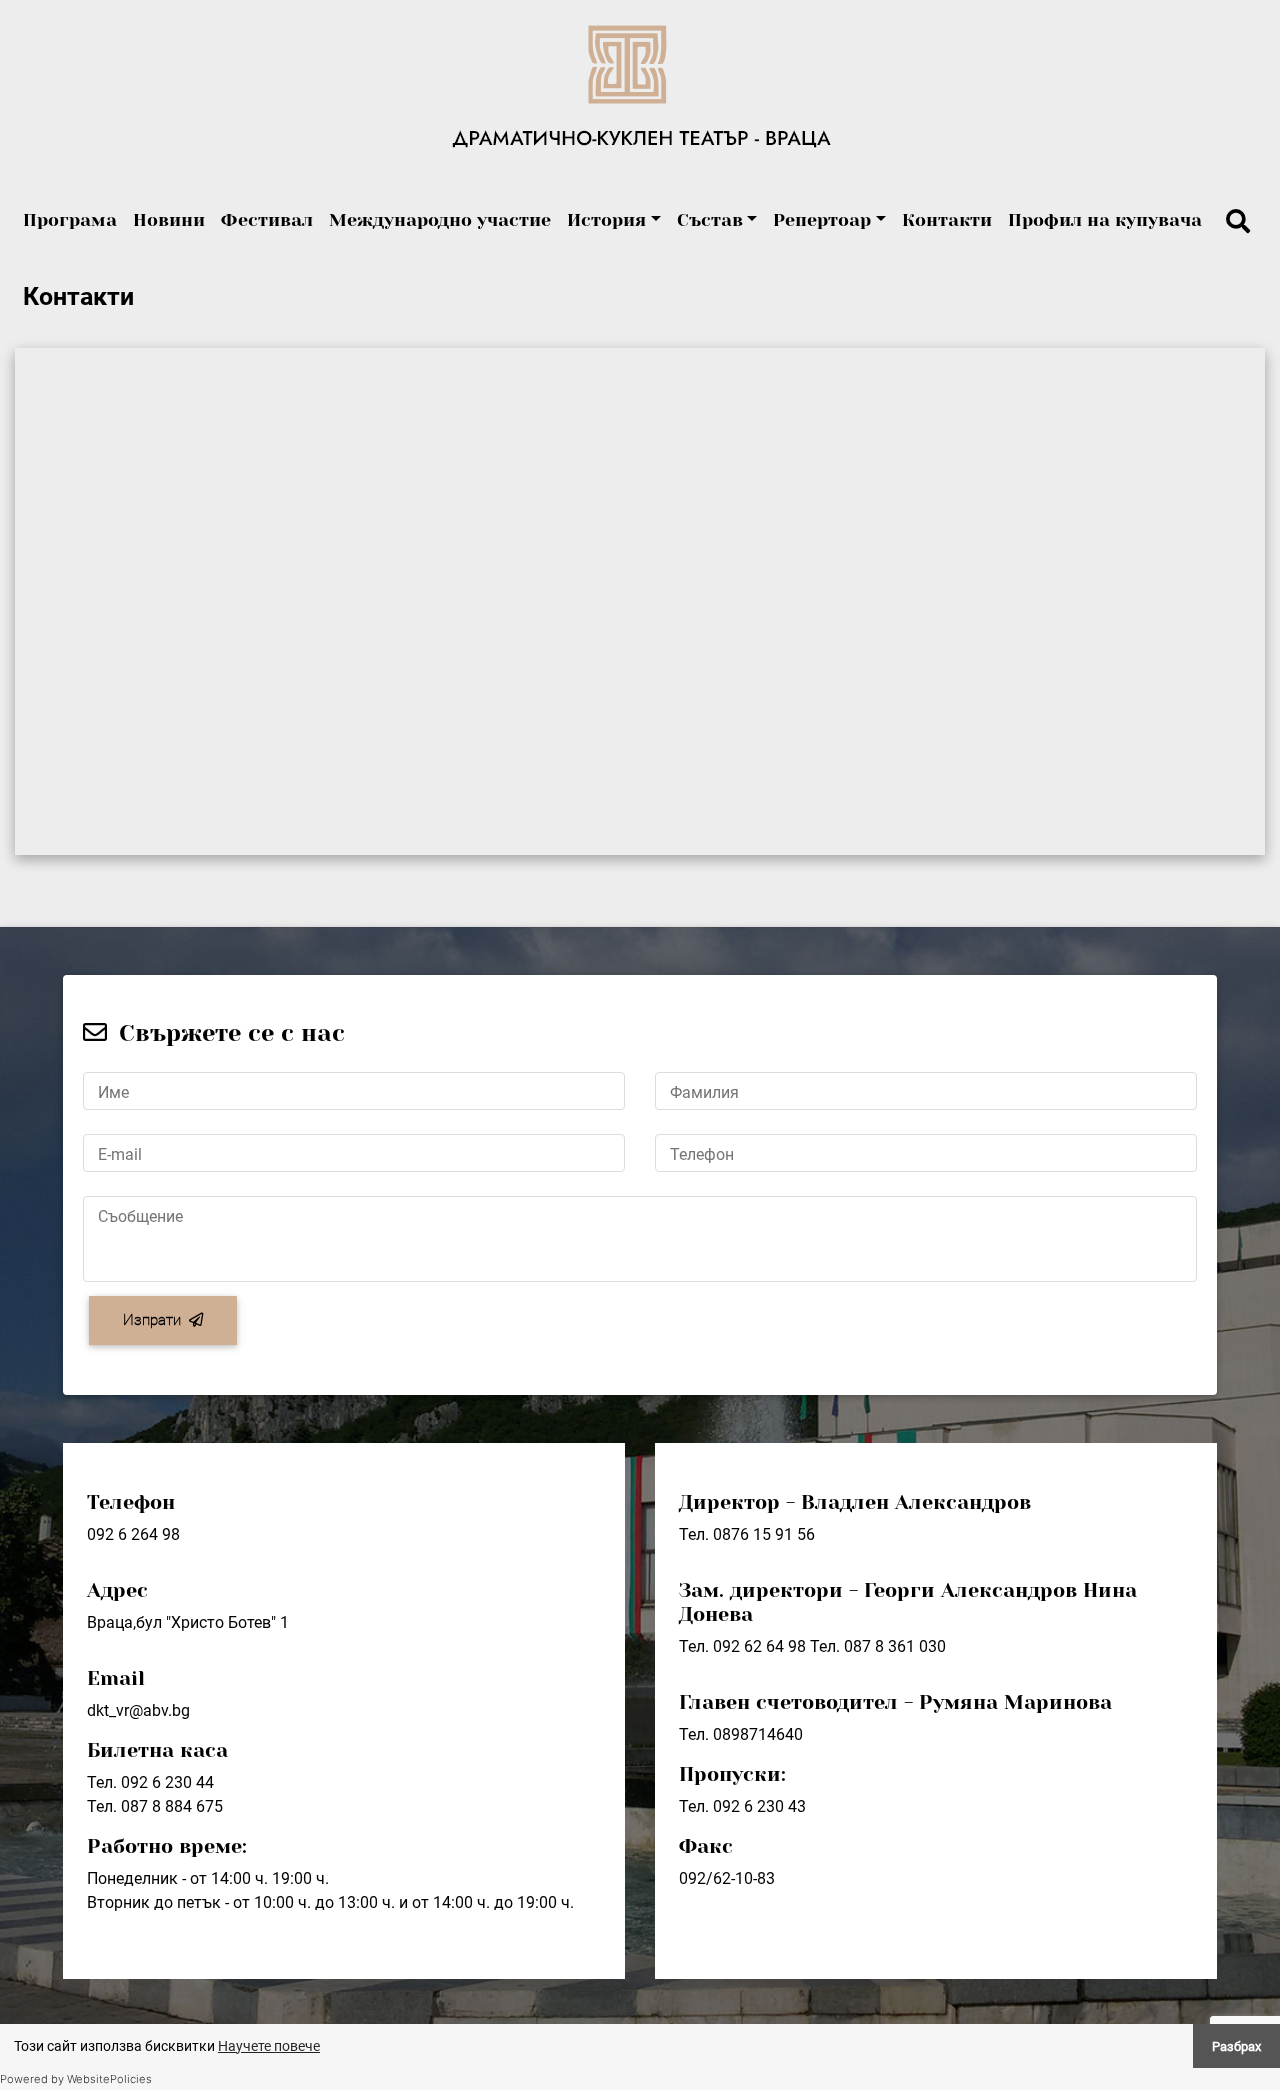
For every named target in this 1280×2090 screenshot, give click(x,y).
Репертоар (822, 220)
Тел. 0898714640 (741, 1734)
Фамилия (704, 1092)
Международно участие (440, 220)
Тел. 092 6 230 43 (742, 1806)
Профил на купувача (1105, 220)
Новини (169, 220)
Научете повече (269, 2046)
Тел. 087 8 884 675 (155, 1806)
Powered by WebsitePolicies (76, 2079)
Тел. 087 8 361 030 (878, 1646)
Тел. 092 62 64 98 (742, 1646)
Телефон (702, 1154)
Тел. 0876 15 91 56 (747, 1534)
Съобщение (140, 1216)
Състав (710, 220)
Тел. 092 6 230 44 (150, 1782)
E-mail (120, 1154)
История (606, 220)
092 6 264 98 (133, 1534)
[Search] (1238, 223)
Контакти (947, 220)
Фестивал (267, 220)
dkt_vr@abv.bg (138, 1710)
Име (113, 1092)
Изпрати (152, 1320)
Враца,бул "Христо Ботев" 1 (188, 1622)
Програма (70, 220)
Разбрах (1236, 2046)
